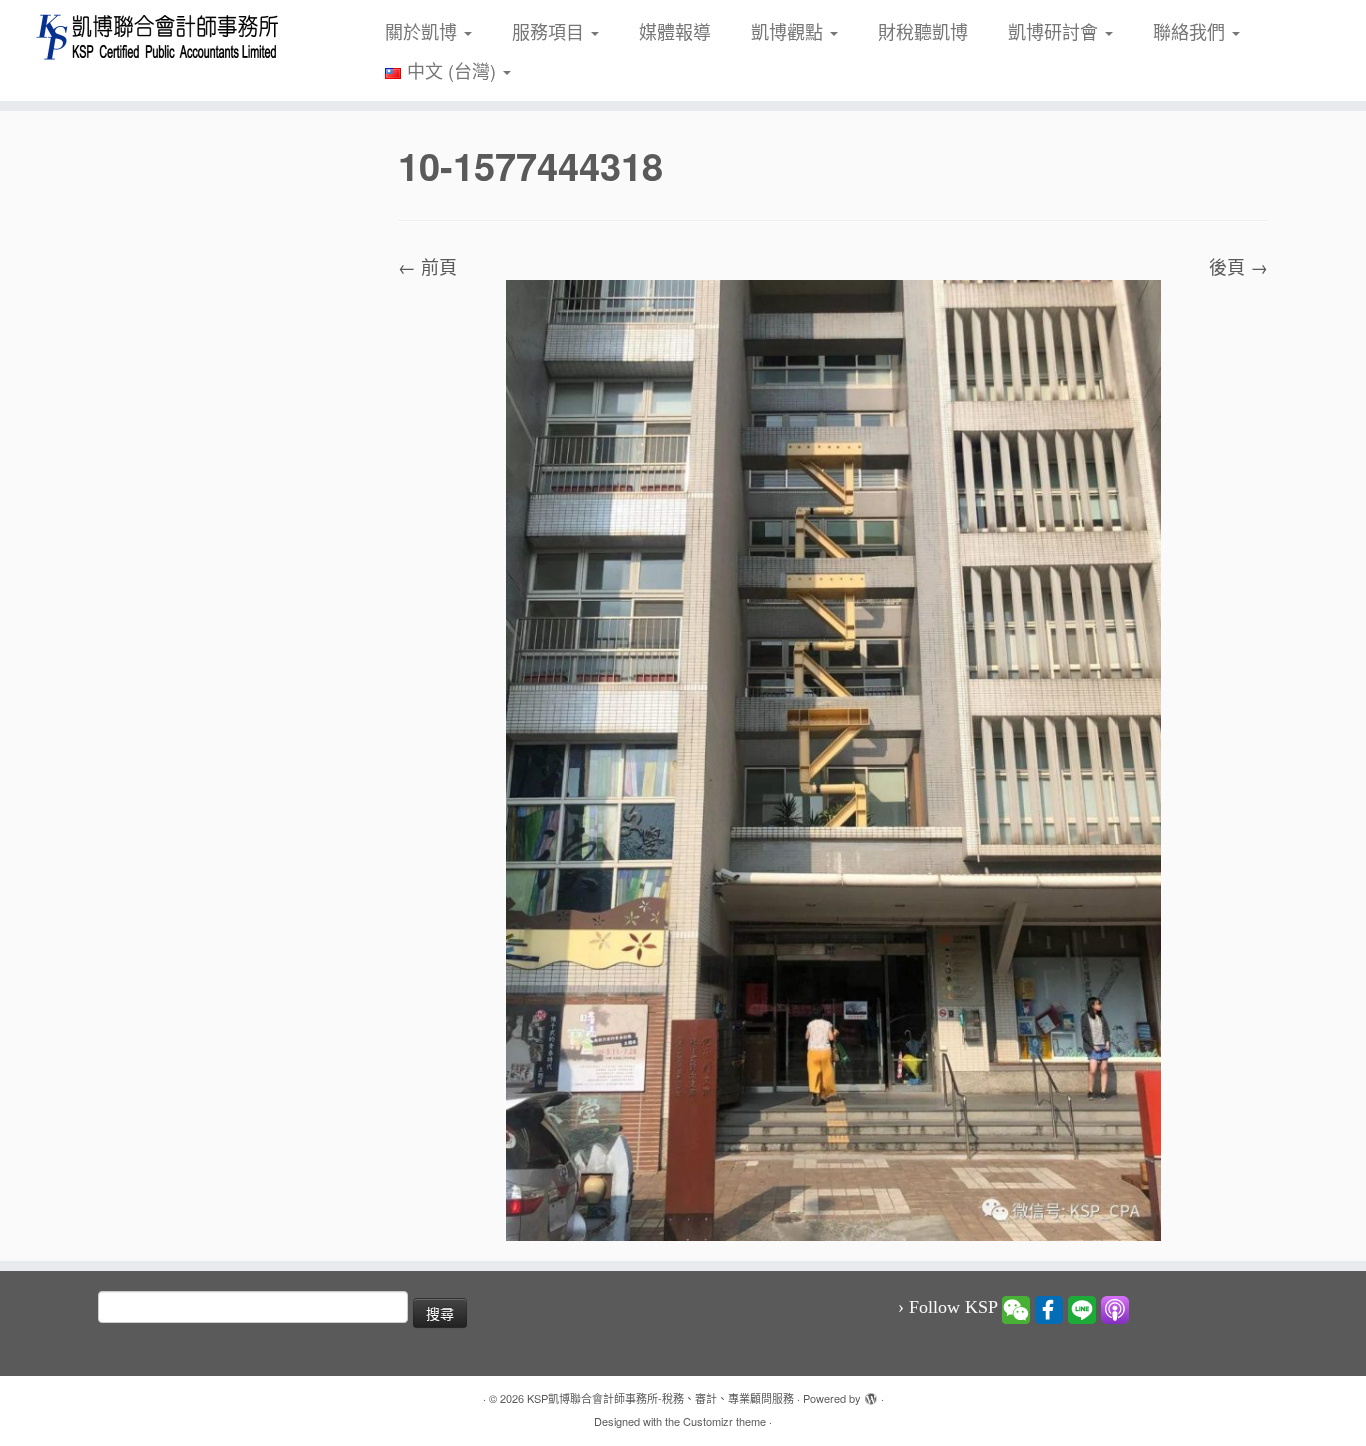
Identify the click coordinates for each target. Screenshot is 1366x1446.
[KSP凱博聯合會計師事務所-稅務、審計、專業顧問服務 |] (157, 36)
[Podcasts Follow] (1115, 1308)
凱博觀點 (789, 31)
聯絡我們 (1191, 31)
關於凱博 (423, 31)
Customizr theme (724, 1421)
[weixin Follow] (1016, 1308)
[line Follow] (1082, 1308)
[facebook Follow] (1049, 1308)
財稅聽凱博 (923, 31)
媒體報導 (675, 31)
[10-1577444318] (833, 758)
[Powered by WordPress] (871, 1394)
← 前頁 (427, 266)
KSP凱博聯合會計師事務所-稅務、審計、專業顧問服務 (660, 1398)
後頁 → (1238, 266)
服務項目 (550, 31)
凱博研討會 (1055, 31)
